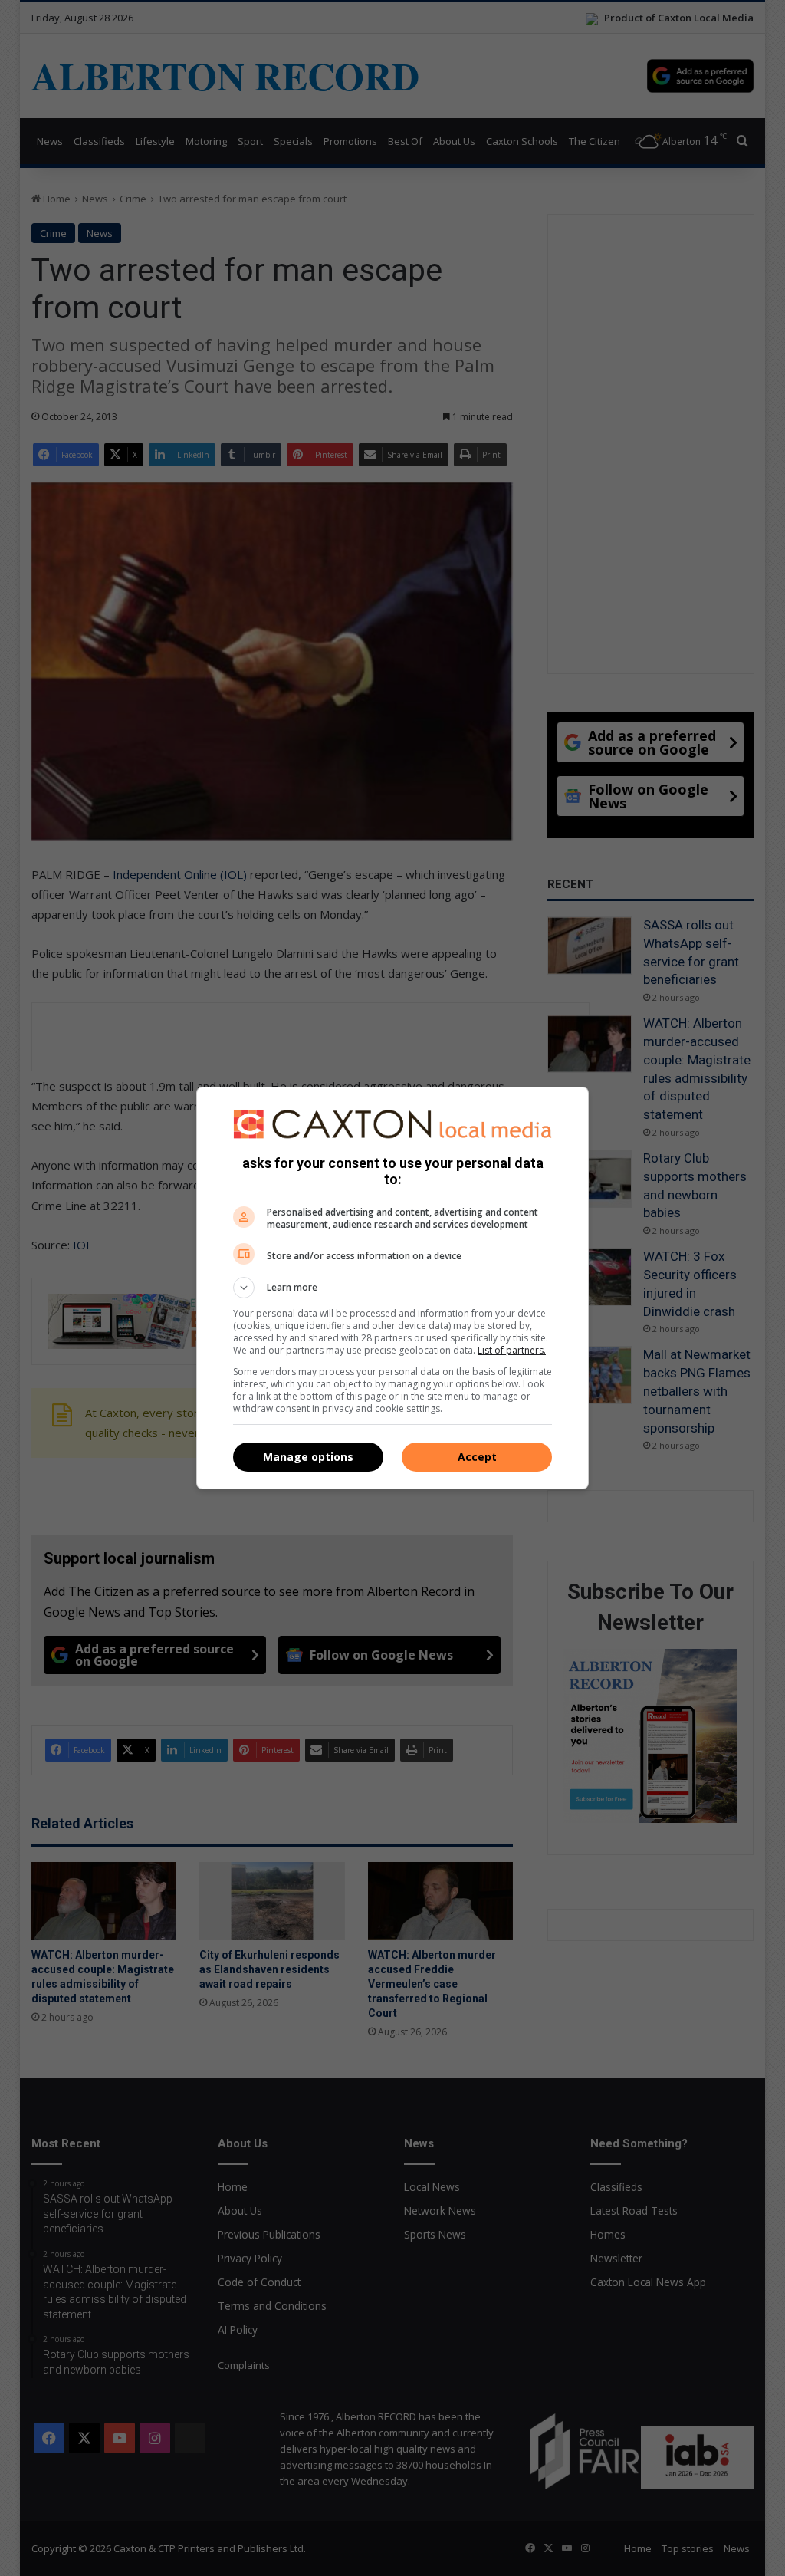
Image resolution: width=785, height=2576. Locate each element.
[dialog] (392, 1288)
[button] (392, 1288)
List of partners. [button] (512, 1350)
